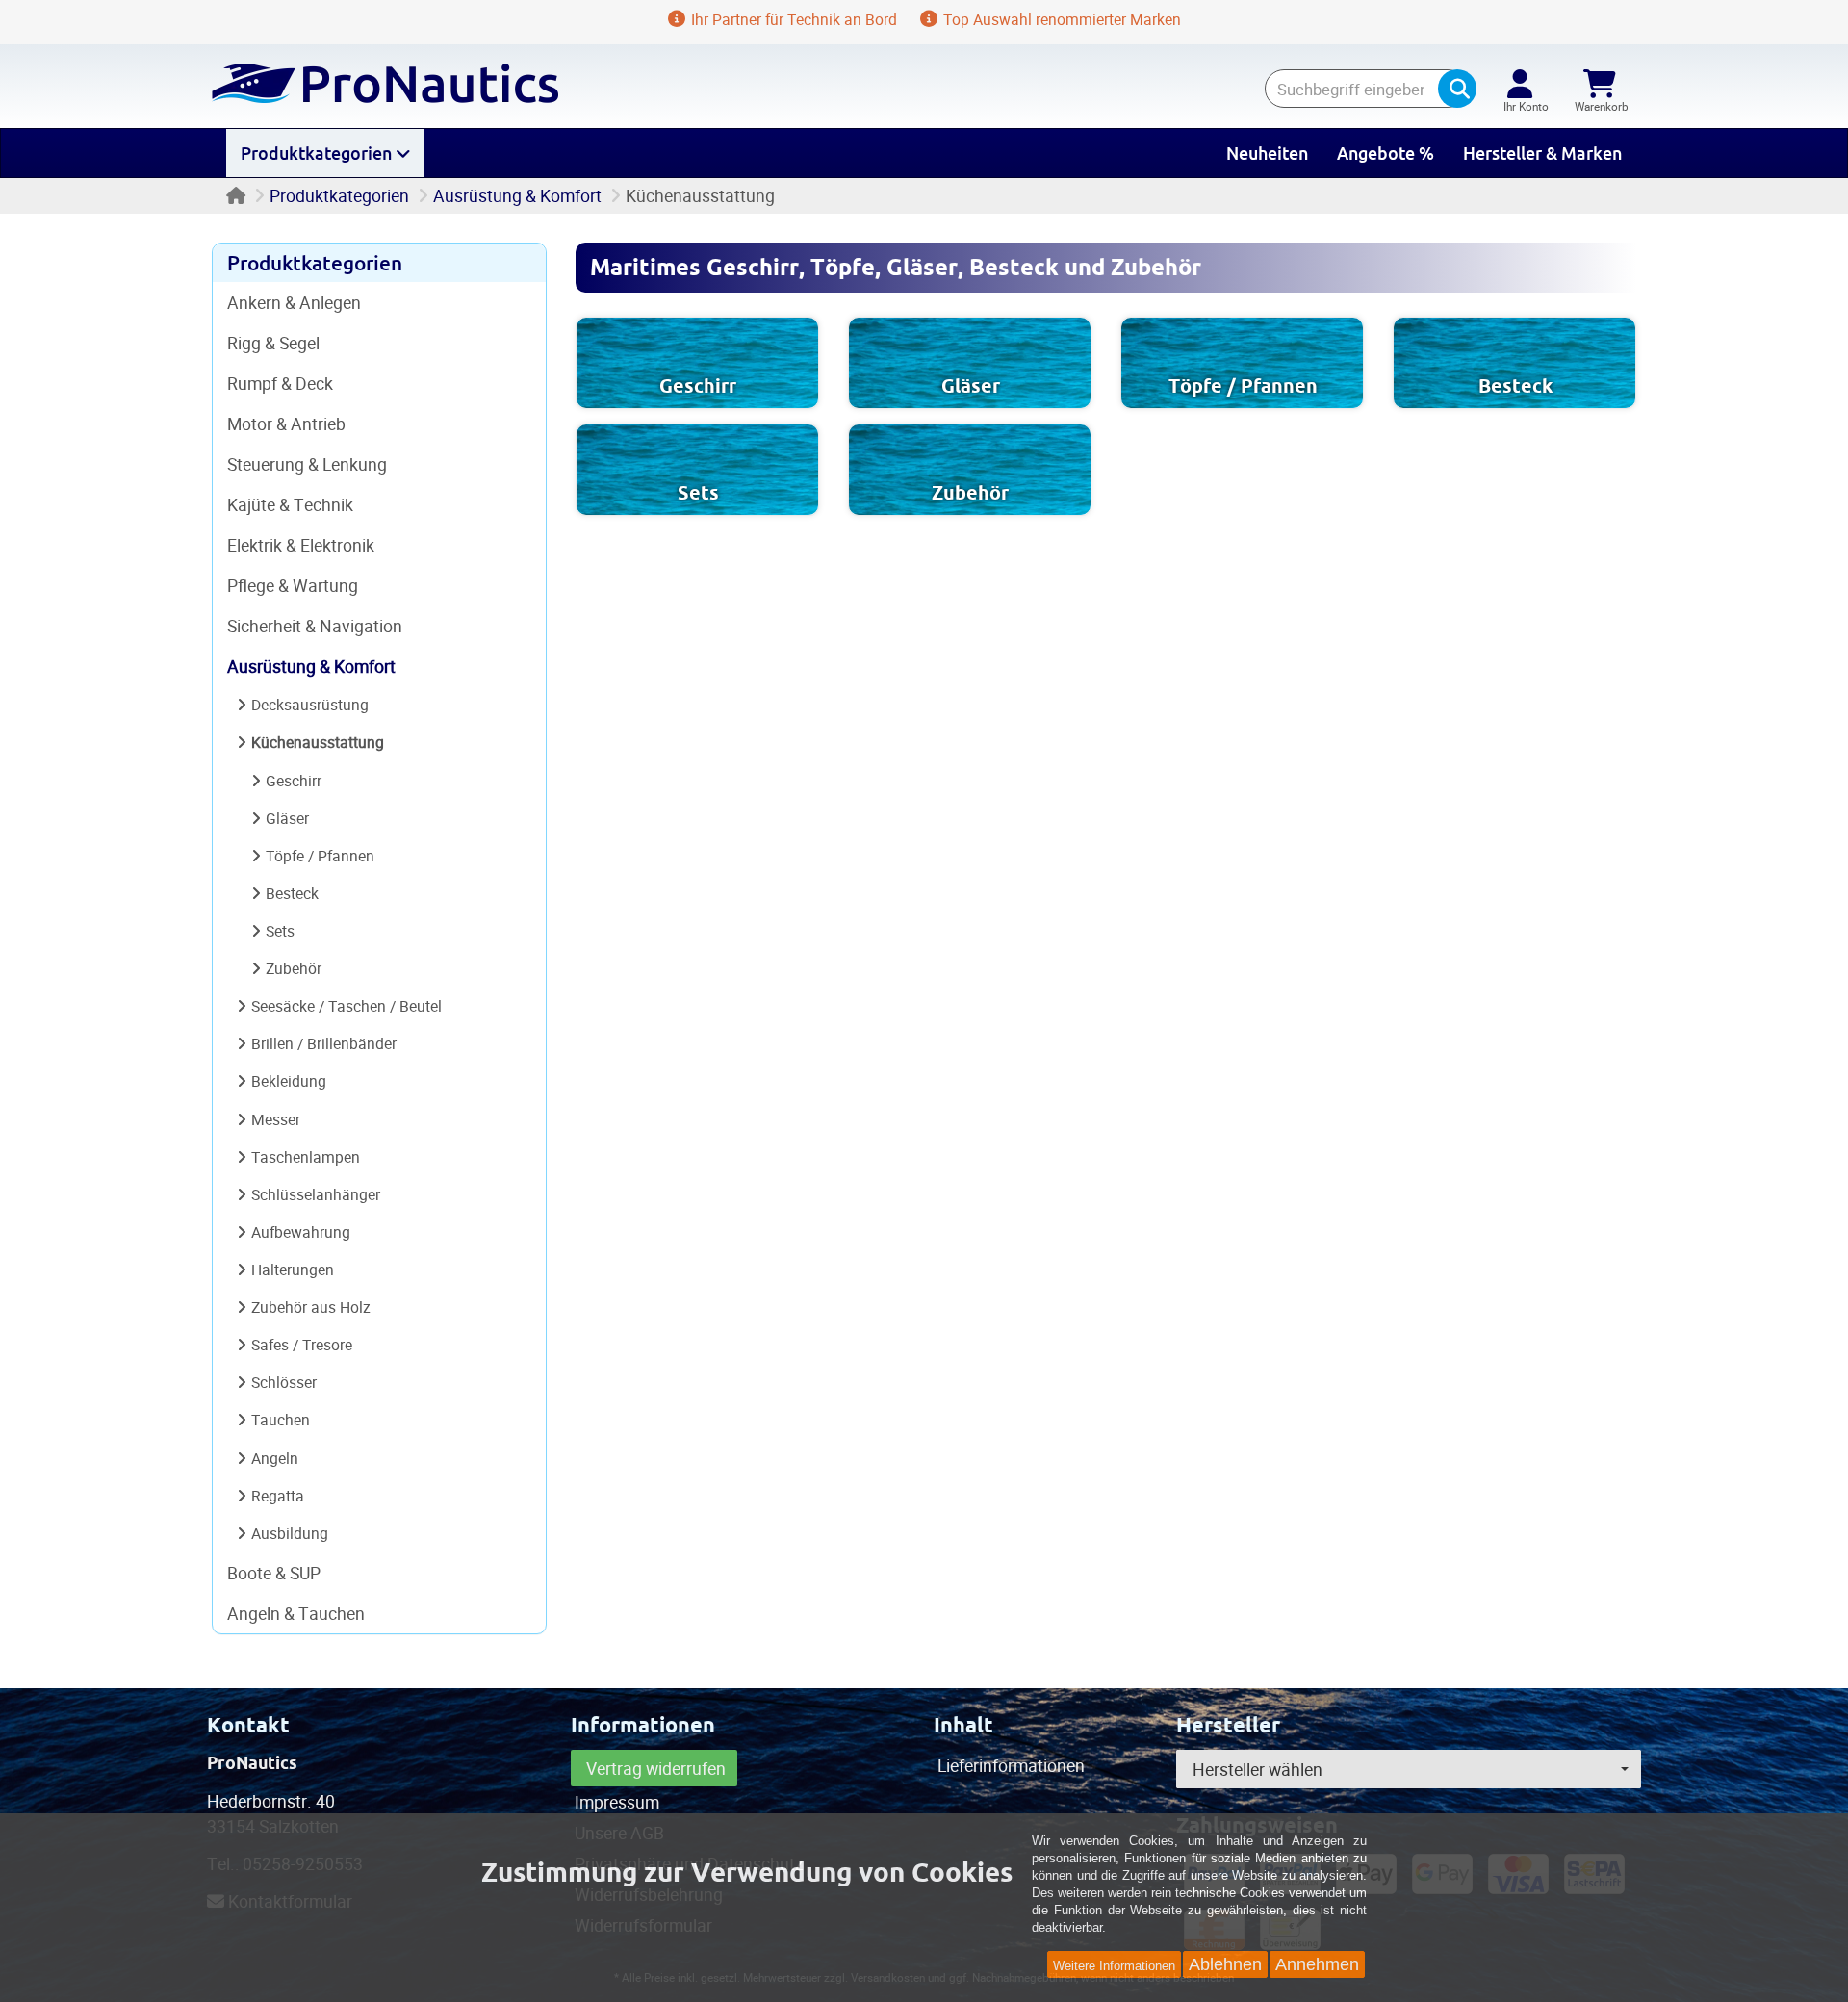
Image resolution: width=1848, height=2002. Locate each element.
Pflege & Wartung (293, 585)
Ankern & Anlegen (294, 302)
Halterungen (293, 1270)
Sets (698, 493)
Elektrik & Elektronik (301, 545)
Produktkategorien (318, 153)
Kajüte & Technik (290, 504)
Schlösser (284, 1382)
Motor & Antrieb (286, 423)
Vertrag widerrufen (656, 1768)
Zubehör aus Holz (311, 1307)
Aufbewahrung (301, 1232)
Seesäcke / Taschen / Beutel (346, 1006)
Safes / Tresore (302, 1345)
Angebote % (1386, 153)
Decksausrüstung (310, 705)
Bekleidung (289, 1081)
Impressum (617, 1802)
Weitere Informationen (1114, 1966)
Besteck (1515, 386)
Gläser (971, 386)
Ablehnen (1225, 1964)
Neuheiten (1267, 153)
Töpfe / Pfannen (1243, 386)
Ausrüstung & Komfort (517, 195)
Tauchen (281, 1420)
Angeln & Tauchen (296, 1613)
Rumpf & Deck (280, 383)
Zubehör (970, 493)
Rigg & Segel (273, 343)
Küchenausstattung (318, 742)
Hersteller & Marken (1542, 153)
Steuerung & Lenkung (307, 464)
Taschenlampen (306, 1157)
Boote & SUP (274, 1573)
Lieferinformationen (1011, 1765)
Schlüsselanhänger (316, 1194)
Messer (276, 1119)
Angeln (275, 1458)
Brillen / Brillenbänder (324, 1043)
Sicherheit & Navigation (315, 626)
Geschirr (698, 386)
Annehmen (1317, 1964)
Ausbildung (290, 1533)
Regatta (278, 1496)
